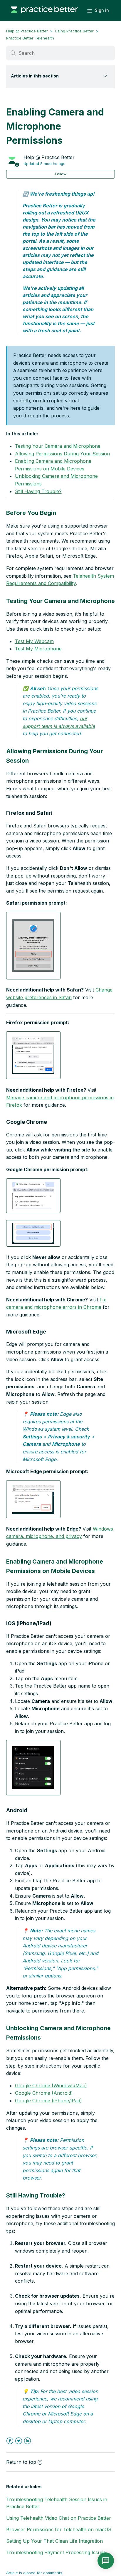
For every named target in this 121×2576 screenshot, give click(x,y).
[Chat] (106, 2561)
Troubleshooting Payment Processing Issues (56, 2552)
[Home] (44, 16)
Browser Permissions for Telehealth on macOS (59, 2529)
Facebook (10, 2441)
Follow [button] (61, 174)
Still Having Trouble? (38, 491)
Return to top (21, 2462)
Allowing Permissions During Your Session (62, 454)
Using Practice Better (74, 31)
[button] (33, 946)
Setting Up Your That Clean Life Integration (54, 2541)
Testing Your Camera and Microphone (58, 446)
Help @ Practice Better (27, 31)
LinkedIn (27, 2441)
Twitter (19, 2441)
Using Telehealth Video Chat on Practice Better (59, 2518)
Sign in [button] (102, 10)
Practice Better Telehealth (30, 38)
